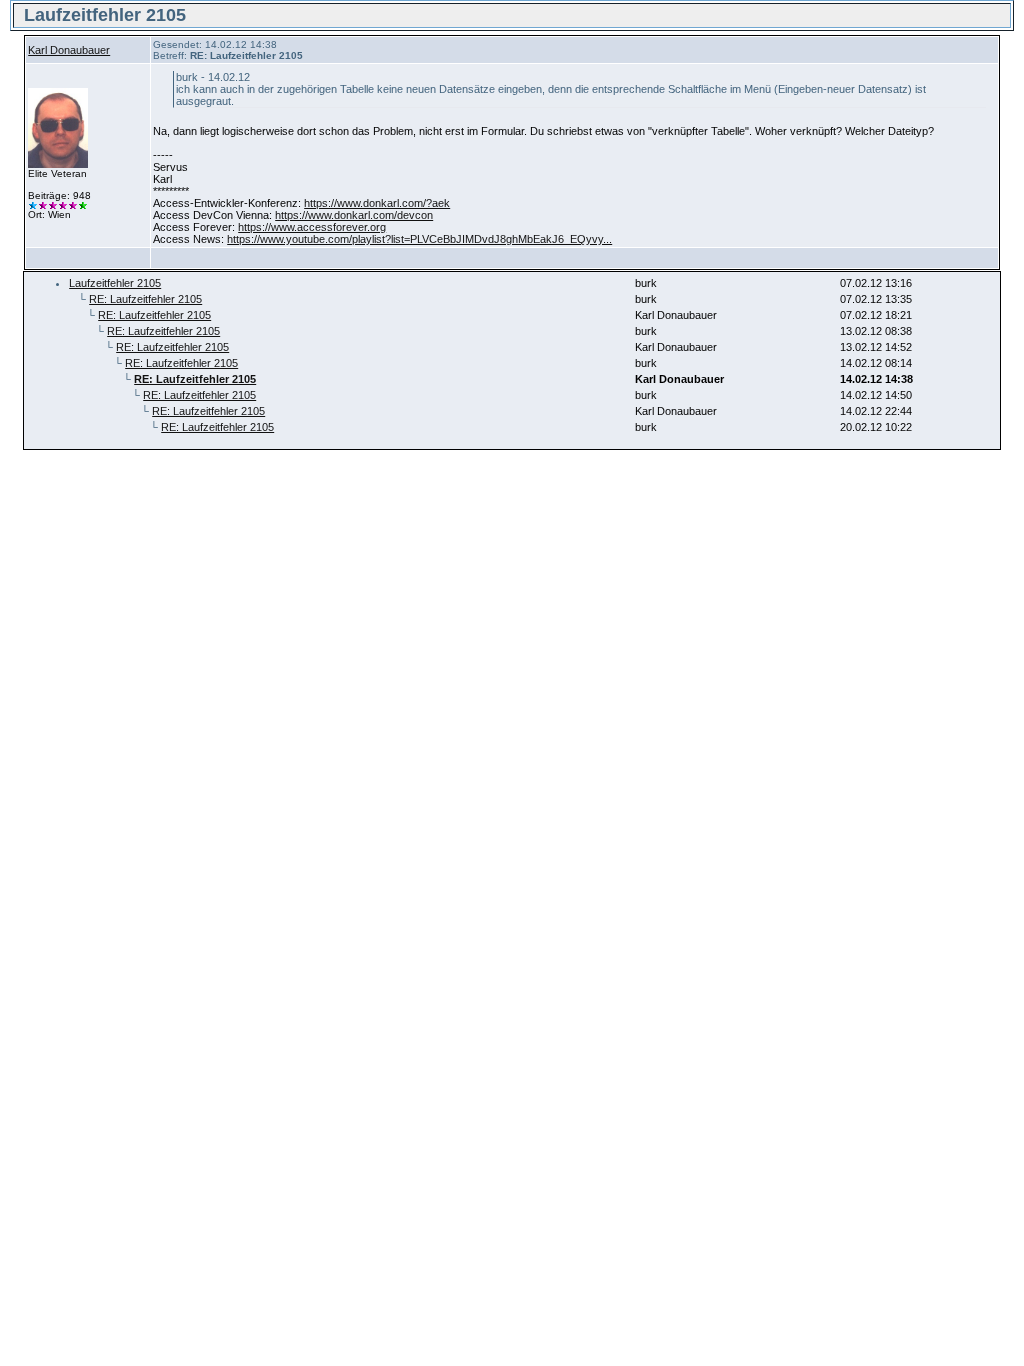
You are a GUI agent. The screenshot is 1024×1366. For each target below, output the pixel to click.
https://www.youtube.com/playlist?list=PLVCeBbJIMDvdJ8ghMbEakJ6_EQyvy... (419, 239)
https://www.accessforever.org (312, 227)
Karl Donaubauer (69, 50)
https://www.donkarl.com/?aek (377, 203)
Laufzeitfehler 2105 (115, 283)
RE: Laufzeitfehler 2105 (145, 299)
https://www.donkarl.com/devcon (354, 215)
